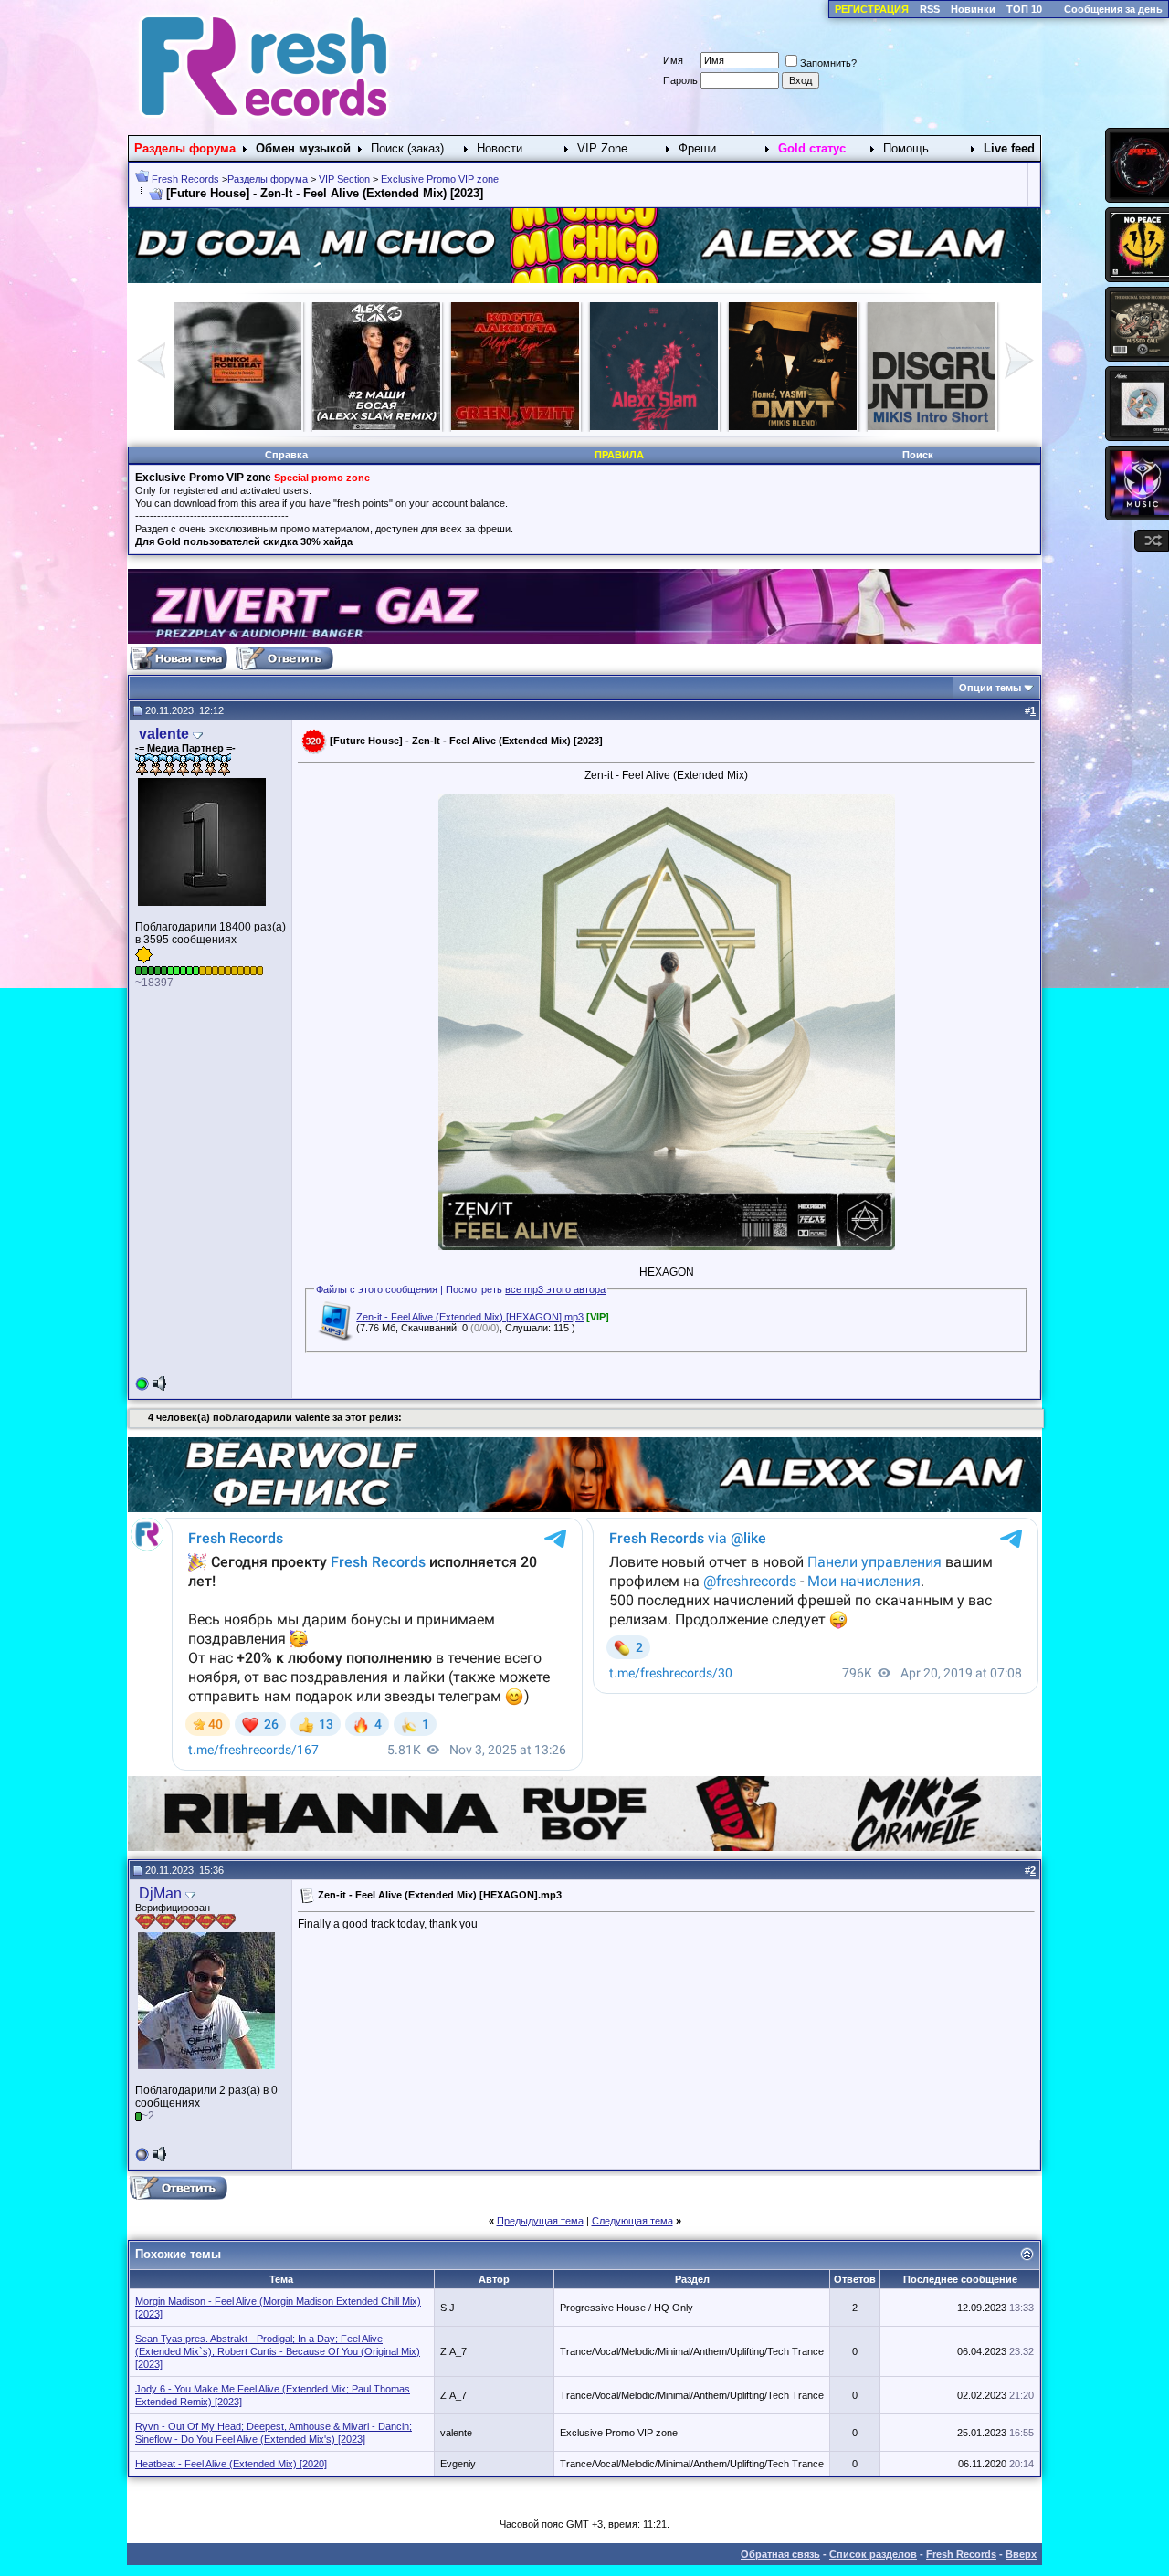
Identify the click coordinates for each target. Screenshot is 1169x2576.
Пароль (680, 80)
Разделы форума (268, 179)
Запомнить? (828, 63)
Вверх (1021, 2554)
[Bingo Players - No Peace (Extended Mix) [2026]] (932, 426)
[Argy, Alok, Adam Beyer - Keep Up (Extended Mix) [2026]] (654, 426)
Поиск (918, 455)
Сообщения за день (1113, 9)
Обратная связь (780, 2554)
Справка (286, 455)
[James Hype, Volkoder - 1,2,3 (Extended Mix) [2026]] (793, 426)
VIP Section (344, 179)
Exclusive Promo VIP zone (440, 179)
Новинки (973, 9)
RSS (930, 9)
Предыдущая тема (540, 2221)
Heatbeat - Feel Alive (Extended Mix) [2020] (231, 2464)
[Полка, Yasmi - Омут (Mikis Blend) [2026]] (376, 426)
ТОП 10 (1024, 9)
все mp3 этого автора (555, 1289)
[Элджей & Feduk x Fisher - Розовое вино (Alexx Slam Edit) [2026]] (237, 426)
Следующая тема (632, 2221)
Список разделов (873, 2554)
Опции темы (990, 688)
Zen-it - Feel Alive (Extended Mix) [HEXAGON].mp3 (470, 1317)
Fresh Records (185, 179)
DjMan (160, 1893)
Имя (673, 60)
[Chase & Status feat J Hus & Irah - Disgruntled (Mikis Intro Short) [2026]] (515, 426)
